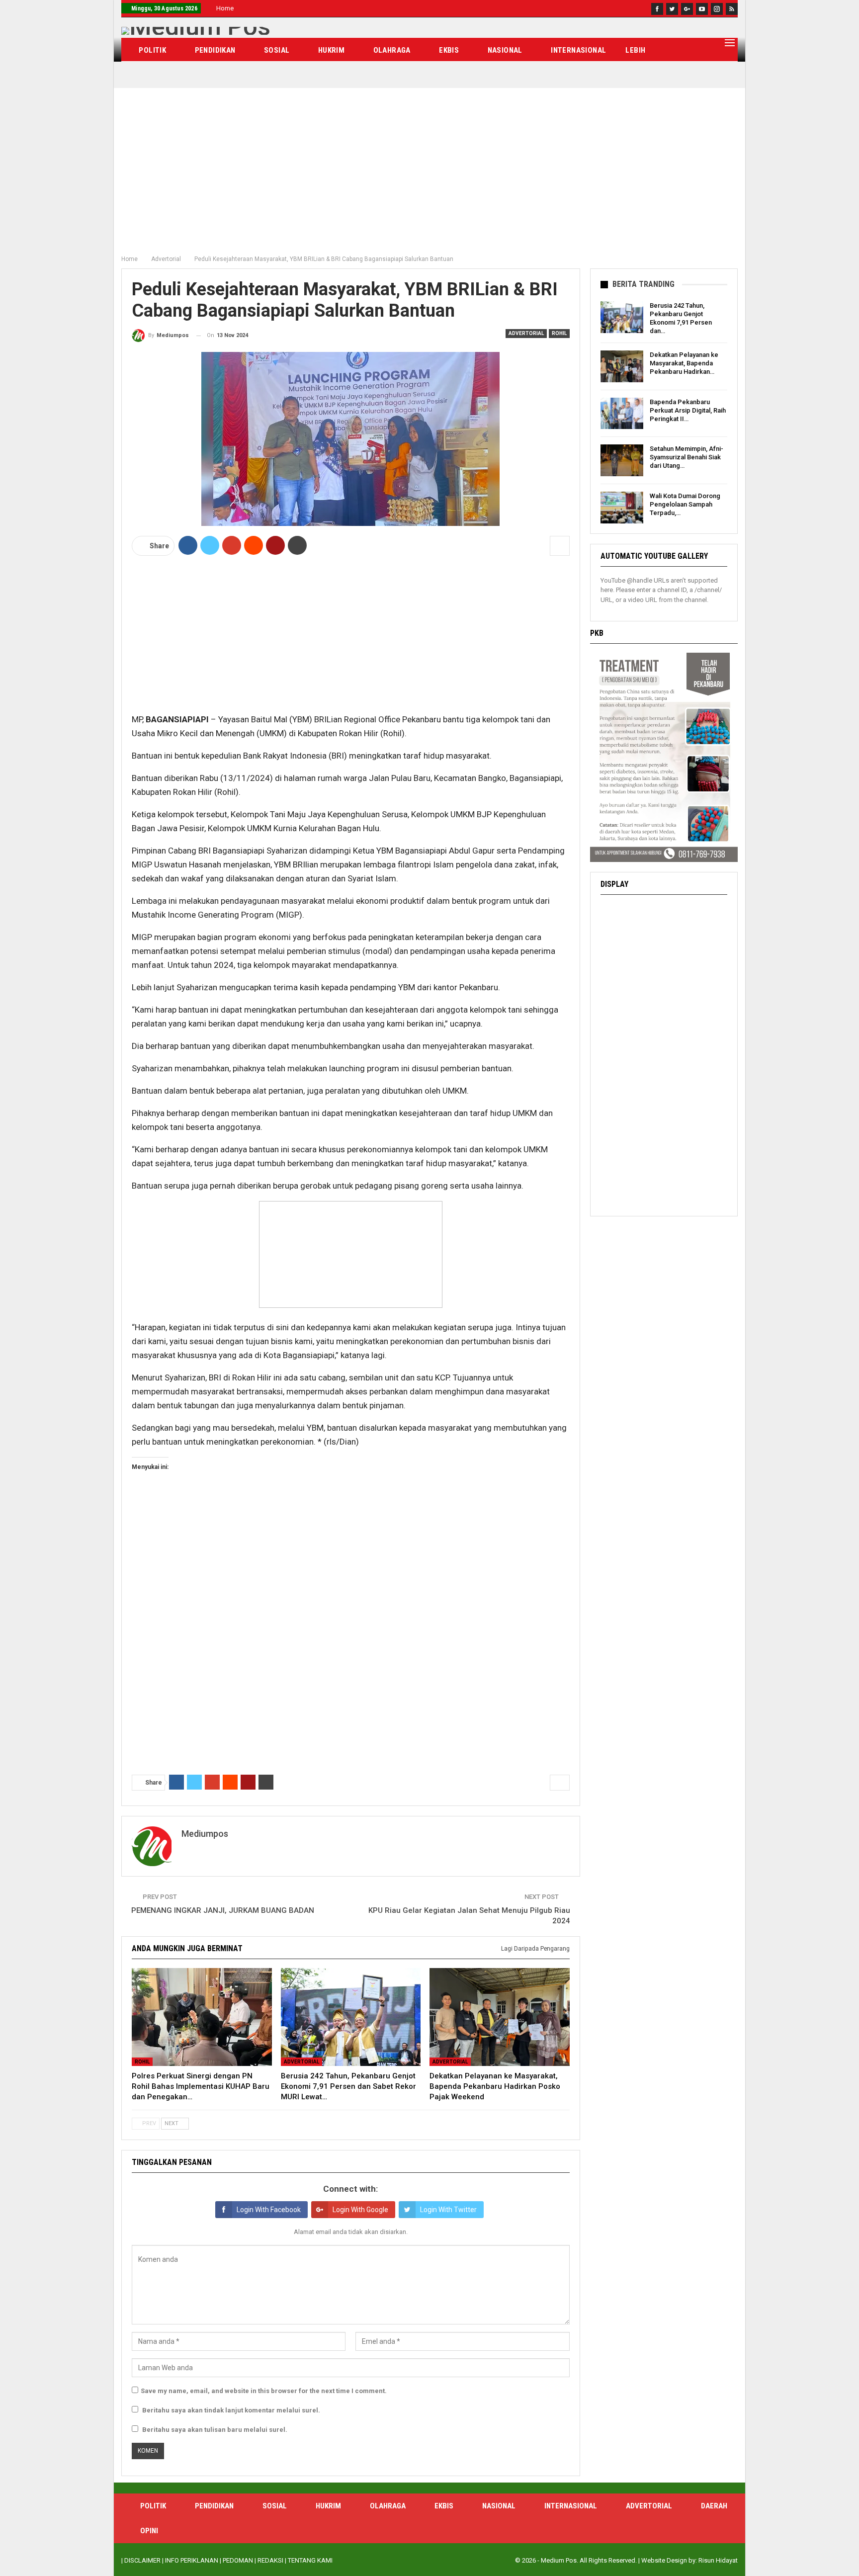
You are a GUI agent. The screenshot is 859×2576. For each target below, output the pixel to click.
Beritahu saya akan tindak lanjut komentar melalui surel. (231, 2410)
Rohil (559, 333)
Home (225, 8)
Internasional (578, 50)
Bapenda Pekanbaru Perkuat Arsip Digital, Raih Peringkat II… (688, 410)
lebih (635, 50)
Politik (152, 50)
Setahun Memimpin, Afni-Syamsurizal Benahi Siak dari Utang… (687, 457)
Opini (149, 2531)
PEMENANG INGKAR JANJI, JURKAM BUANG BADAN (223, 1910)
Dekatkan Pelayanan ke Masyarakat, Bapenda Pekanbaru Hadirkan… (684, 363)
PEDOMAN (238, 2560)
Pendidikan (215, 50)
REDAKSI (270, 2560)
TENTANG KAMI (310, 2560)
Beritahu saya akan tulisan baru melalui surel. (215, 2430)
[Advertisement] (429, 175)
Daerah (714, 2506)
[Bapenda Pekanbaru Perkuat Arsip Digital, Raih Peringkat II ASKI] (622, 414)
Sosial (277, 50)
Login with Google (360, 2210)
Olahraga (392, 50)
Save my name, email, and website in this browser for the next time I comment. (264, 2391)
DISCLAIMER (142, 2560)
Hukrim (331, 50)
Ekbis (449, 50)
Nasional (505, 50)
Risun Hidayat (718, 2560)
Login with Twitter (448, 2210)
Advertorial (526, 333)
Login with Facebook (269, 2210)
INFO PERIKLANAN (192, 2560)
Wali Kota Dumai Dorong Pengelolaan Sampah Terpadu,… (685, 504)
